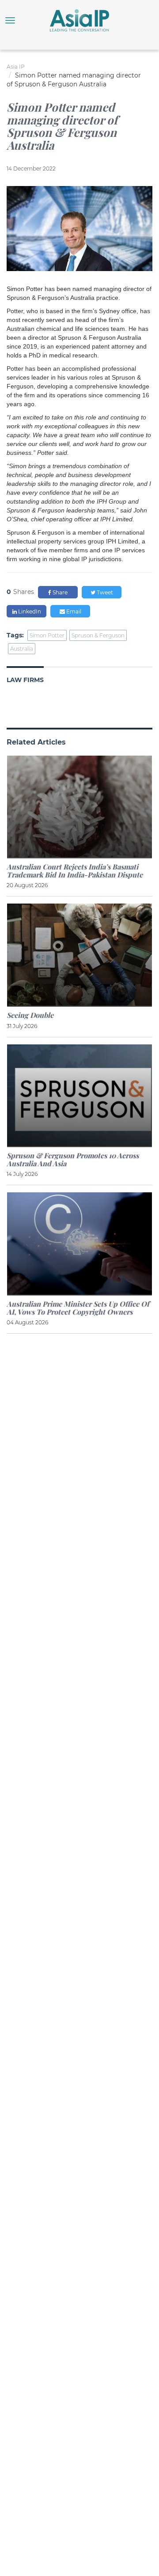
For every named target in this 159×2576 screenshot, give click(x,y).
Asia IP (16, 67)
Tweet (104, 592)
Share (59, 592)
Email (73, 611)
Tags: (15, 635)
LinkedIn (29, 611)
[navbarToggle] (10, 20)
